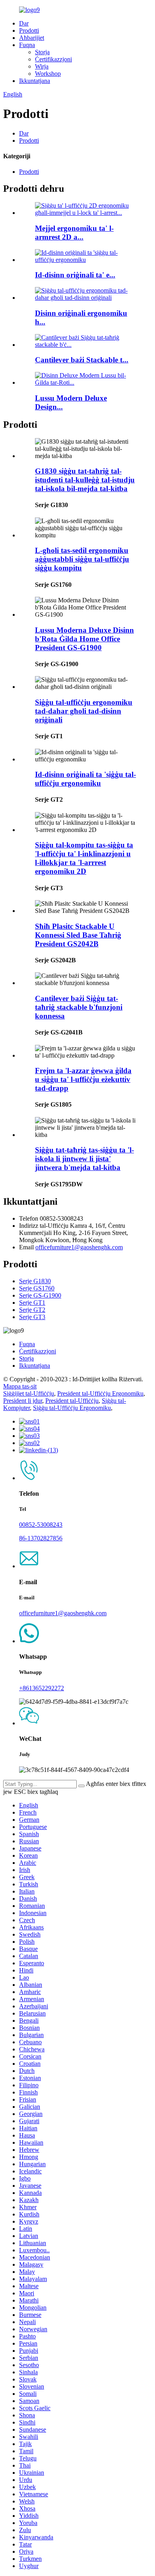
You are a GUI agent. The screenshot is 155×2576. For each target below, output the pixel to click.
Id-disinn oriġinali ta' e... (75, 275)
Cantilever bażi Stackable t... (82, 360)
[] (81, 1786)
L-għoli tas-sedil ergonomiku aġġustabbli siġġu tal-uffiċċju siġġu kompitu (82, 559)
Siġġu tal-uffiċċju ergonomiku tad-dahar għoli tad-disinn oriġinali (84, 711)
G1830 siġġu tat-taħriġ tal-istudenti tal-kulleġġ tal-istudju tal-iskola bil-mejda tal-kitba (85, 480)
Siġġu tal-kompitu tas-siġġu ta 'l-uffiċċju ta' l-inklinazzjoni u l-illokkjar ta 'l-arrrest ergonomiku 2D (84, 858)
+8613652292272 (42, 1688)
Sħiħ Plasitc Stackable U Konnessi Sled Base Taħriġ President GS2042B (78, 935)
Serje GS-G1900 (40, 1295)
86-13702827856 (41, 1538)
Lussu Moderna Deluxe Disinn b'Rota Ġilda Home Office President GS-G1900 (84, 639)
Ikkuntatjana (35, 81)
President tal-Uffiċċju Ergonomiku (100, 1393)
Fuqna (27, 45)
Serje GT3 (32, 1317)
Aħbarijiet (32, 38)
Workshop (48, 74)
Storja (42, 52)
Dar (24, 23)
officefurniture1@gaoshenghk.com (79, 1247)
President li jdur (23, 1401)
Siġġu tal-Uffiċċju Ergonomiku (72, 1408)
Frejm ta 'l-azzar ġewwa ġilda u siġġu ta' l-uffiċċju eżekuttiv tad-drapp (83, 1079)
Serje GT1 (32, 1303)
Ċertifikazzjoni (53, 59)
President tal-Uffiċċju (72, 1401)
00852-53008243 (41, 1525)
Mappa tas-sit (20, 1386)
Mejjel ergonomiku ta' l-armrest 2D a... (74, 233)
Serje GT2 (32, 1310)
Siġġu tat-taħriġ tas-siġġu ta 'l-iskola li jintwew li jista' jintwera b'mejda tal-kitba (84, 1159)
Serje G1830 (35, 1281)
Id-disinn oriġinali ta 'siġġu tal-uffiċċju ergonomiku (85, 779)
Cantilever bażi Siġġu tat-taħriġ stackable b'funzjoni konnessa (79, 1007)
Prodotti (29, 30)
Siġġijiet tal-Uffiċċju (29, 1393)
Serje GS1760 (37, 1288)
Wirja (42, 66)
